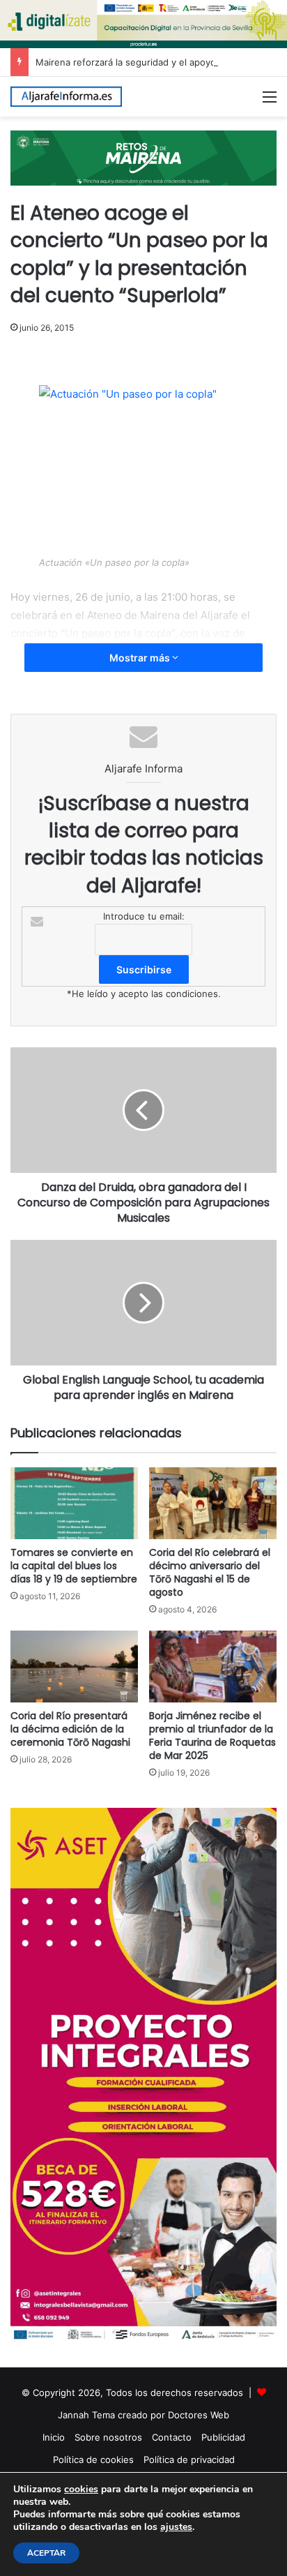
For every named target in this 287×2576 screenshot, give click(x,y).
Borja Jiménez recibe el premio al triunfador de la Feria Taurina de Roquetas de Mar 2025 (212, 1736)
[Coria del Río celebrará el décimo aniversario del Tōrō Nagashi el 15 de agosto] (213, 1503)
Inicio (54, 2437)
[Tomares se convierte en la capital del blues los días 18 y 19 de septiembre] (74, 1503)
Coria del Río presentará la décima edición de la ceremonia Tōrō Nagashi (70, 1729)
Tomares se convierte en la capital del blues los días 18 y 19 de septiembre (74, 1566)
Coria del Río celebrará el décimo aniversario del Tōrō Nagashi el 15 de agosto (210, 1572)
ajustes (176, 2527)
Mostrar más (141, 658)
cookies (81, 2489)
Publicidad (223, 2437)
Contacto (172, 2437)
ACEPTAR (46, 2553)
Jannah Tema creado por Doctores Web (143, 2415)
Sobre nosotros (108, 2437)
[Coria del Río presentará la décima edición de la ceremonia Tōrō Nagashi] (74, 1667)
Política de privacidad (189, 2459)
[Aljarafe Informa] (66, 97)
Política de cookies (93, 2459)
